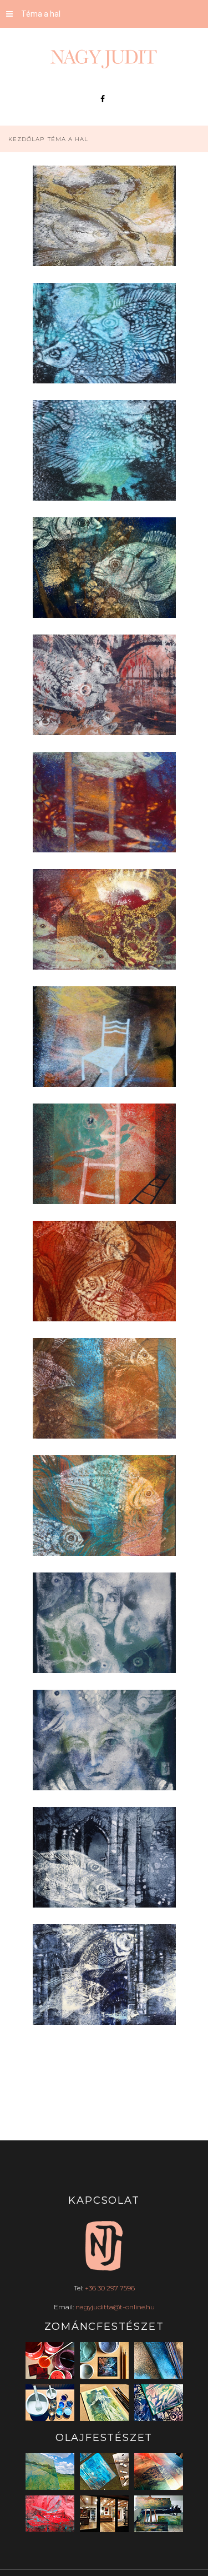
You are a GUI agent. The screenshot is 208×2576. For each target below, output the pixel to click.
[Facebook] (103, 99)
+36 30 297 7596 (110, 2288)
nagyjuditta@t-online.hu (115, 2307)
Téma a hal (41, 14)
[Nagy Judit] (104, 59)
